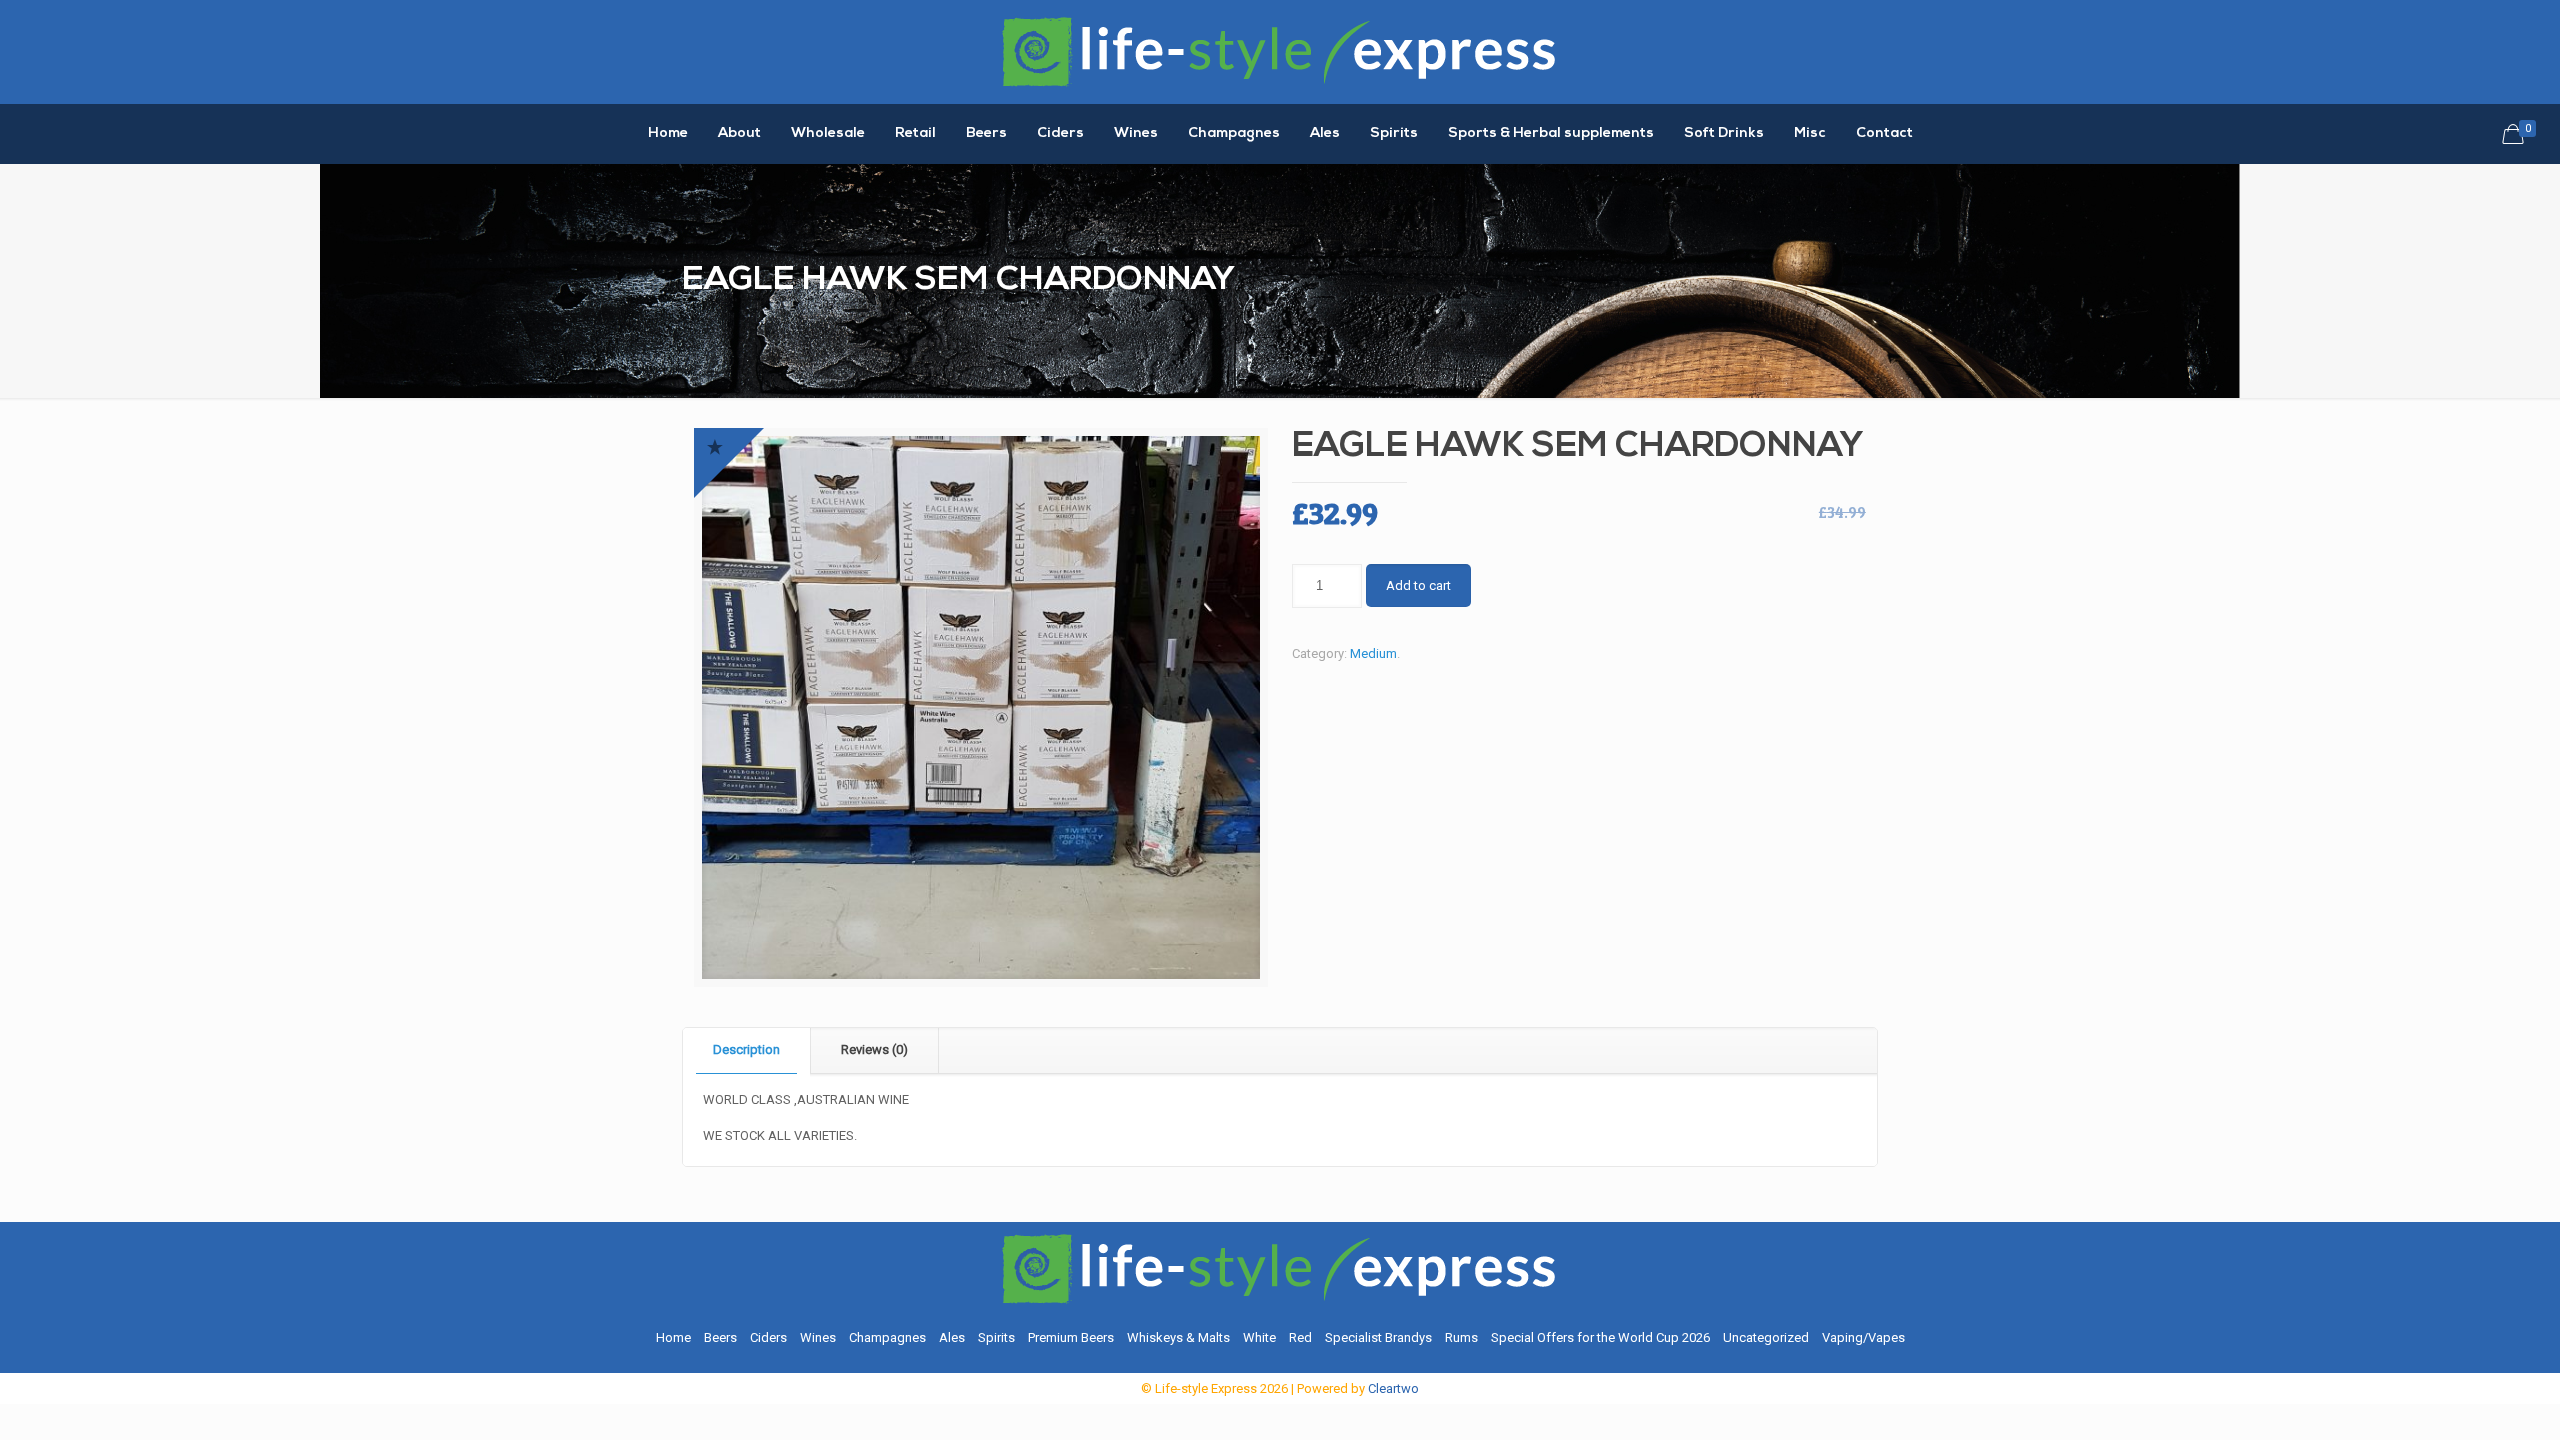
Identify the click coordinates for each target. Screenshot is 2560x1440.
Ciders (768, 1337)
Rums (1461, 1337)
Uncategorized (1766, 1337)
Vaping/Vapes (1863, 1337)
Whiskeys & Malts (1178, 1337)
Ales (952, 1337)
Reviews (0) (874, 1049)
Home (673, 1337)
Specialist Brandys (1378, 1337)
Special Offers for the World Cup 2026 (1600, 1337)
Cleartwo (1393, 1388)
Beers (720, 1337)
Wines (818, 1337)
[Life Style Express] (1280, 52)
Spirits (996, 1337)
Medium (1373, 653)
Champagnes (887, 1337)
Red (1300, 1337)
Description (746, 1049)
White (1259, 1337)
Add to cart (1418, 585)
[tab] (747, 1050)
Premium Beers (1071, 1337)
